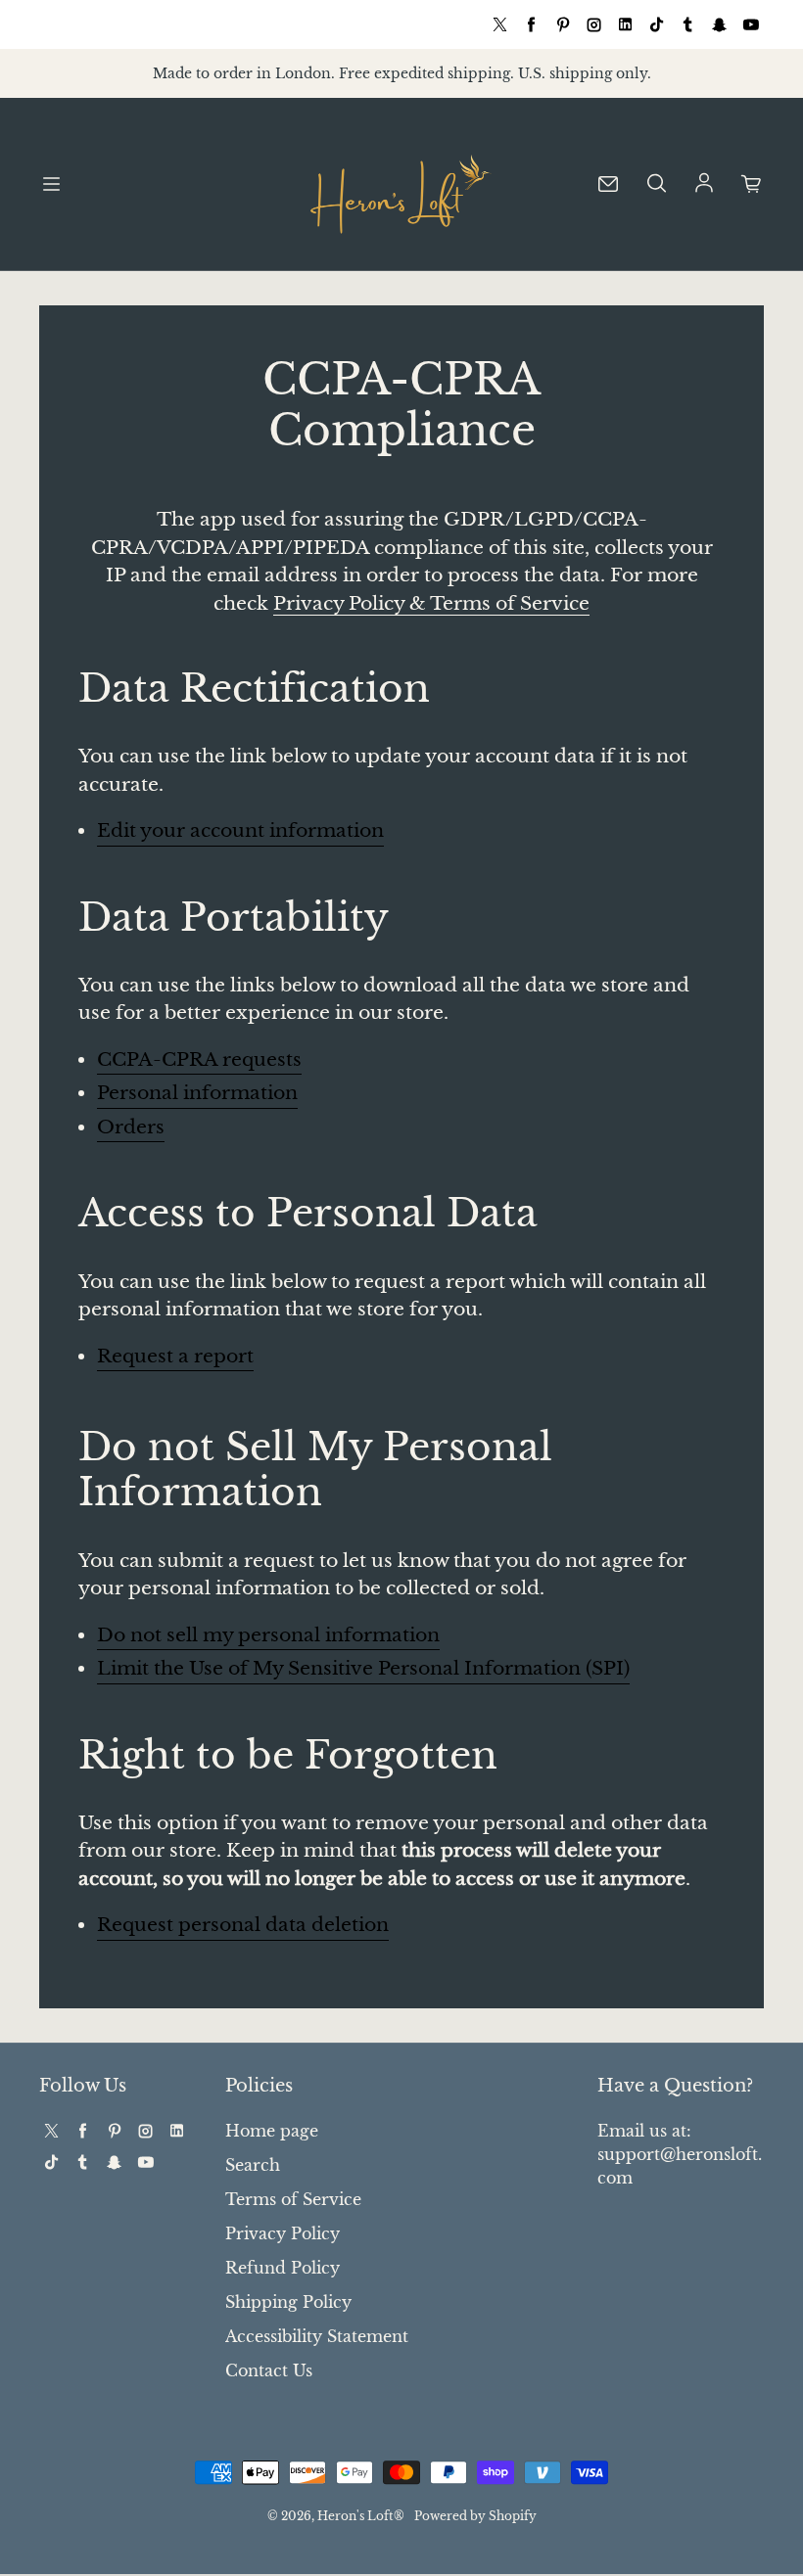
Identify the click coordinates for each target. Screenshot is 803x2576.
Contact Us (269, 2370)
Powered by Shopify (475, 2516)
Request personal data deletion (243, 1925)
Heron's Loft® (361, 2516)
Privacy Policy (283, 2233)
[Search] (656, 184)
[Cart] (752, 184)
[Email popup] (608, 184)
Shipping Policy (288, 2302)
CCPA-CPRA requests (199, 1059)
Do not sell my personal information (268, 1635)
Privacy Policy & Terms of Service (431, 603)
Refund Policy (283, 2268)
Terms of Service (293, 2199)
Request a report (175, 1356)
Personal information (197, 1093)
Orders (131, 1127)
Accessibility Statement (317, 2336)
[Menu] (51, 184)
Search (253, 2165)
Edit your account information (240, 830)
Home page (272, 2131)
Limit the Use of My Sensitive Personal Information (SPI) (363, 1668)
